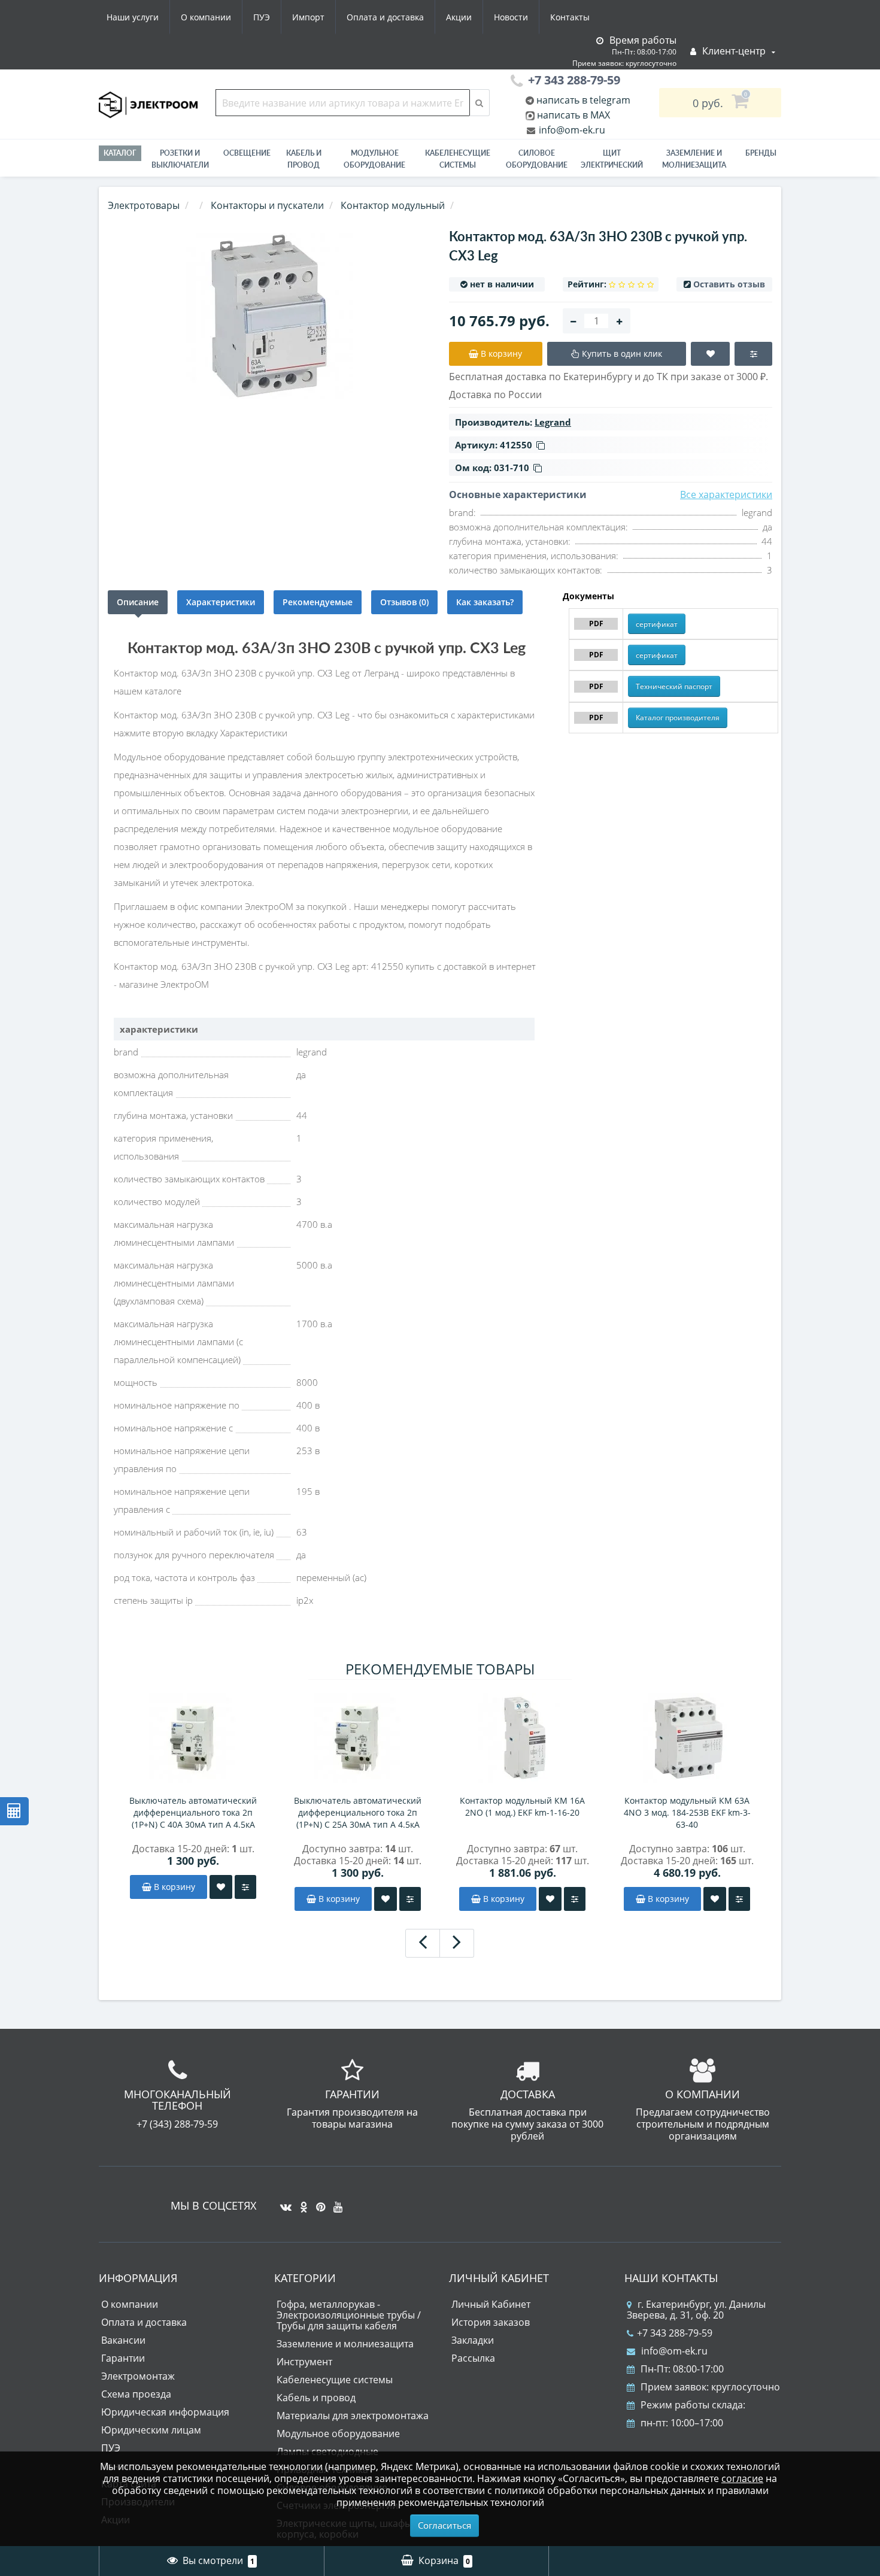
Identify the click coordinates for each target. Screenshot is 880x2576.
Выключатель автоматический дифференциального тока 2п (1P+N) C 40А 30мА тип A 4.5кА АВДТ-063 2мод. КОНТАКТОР (193, 1813)
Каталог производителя (678, 717)
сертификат (657, 624)
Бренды (761, 153)
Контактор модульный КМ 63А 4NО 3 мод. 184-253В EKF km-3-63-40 (687, 1812)
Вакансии (123, 2340)
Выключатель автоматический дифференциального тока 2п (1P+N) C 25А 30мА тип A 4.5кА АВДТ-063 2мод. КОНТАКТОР (358, 1813)
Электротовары (144, 205)
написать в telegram (582, 100)
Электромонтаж (138, 2376)
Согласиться (444, 2525)
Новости (511, 17)
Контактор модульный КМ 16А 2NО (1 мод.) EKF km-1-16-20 (522, 1806)
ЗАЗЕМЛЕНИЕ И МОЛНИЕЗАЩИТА (694, 159)
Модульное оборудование (374, 159)
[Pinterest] (318, 2202)
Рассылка (473, 2358)
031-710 (512, 468)
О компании (206, 17)
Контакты (570, 17)
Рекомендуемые (318, 602)
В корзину (173, 1887)
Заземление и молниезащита (345, 2344)
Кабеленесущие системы (458, 159)
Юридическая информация (165, 2412)
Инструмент (304, 2362)
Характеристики (221, 602)
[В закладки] (221, 1887)
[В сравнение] (245, 1887)
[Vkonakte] (283, 2202)
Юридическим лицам (151, 2430)
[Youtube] (335, 2202)
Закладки (473, 2340)
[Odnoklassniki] (301, 2202)
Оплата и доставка (385, 17)
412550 (516, 445)
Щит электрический (612, 159)
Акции (459, 17)
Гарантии (123, 2358)
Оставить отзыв (729, 284)
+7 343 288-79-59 (675, 2333)
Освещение (247, 153)
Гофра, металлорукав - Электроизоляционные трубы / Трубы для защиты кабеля (349, 2315)
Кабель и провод (304, 159)
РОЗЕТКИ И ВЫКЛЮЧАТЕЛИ (180, 159)
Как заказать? (485, 602)
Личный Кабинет (491, 2304)
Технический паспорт (674, 686)
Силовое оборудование (537, 159)
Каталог (120, 153)
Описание (138, 602)
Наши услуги (133, 17)
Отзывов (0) (404, 602)
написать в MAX (573, 115)
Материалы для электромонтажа (353, 2416)
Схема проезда (136, 2394)
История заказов (491, 2322)
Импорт (308, 17)
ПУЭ (262, 17)
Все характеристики (726, 494)
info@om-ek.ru (571, 130)
